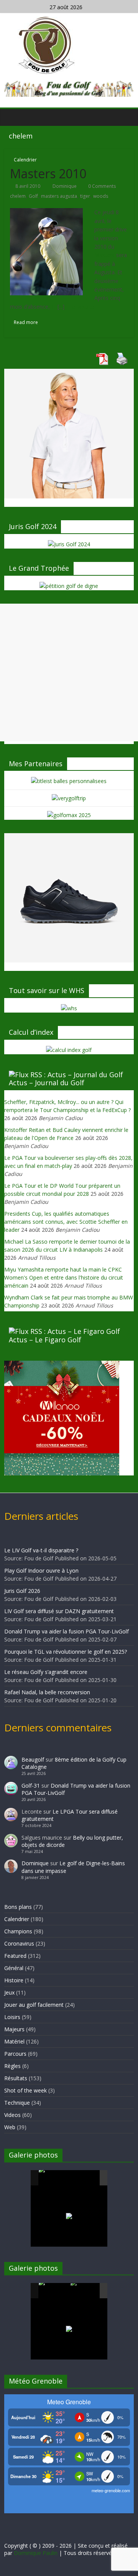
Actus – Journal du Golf (47, 1083)
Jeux (9, 1992)
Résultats (16, 2078)
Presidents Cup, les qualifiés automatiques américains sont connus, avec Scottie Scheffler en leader (66, 1222)
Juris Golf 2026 (22, 1591)
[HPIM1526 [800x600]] (86, 2291)
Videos (12, 2115)
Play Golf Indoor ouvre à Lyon (41, 1571)
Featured (15, 1956)
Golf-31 (31, 1785)
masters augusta (59, 196)
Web (10, 2127)
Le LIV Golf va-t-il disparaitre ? (41, 1550)
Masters (104, 255)
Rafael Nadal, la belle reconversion (47, 1692)
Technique (17, 2103)
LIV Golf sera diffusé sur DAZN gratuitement (59, 1611)
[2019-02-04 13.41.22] (54, 2178)
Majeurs (14, 2029)
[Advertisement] (69, 672)
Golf (33, 196)
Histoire (14, 1980)
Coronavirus (19, 1943)
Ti (54, 307)
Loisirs (12, 2017)
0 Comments (101, 186)
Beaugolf (33, 1759)
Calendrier (25, 160)
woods (101, 196)
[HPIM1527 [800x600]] (54, 2291)
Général (14, 1968)
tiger (85, 196)
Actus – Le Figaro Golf (45, 1340)
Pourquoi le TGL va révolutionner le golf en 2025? (66, 1652)
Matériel (14, 2041)
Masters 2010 (48, 173)
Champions (18, 1931)
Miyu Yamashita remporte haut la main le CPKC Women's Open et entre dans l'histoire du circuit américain (64, 1277)
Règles (12, 2066)
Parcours (15, 2054)
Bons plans (18, 1907)
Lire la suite (80, 307)
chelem (18, 196)
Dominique (65, 186)
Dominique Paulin (36, 2553)
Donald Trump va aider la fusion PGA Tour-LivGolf (67, 1631)
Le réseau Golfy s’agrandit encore (46, 1672)
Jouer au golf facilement (34, 2005)
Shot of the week (25, 2090)
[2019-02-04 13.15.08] (86, 2178)
